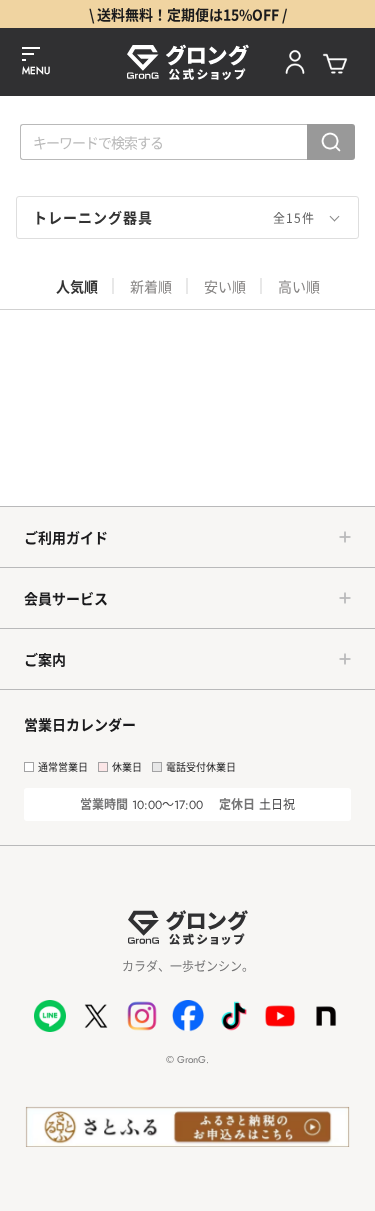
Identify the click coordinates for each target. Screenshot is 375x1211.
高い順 (299, 286)
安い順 (225, 286)
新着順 (151, 286)
